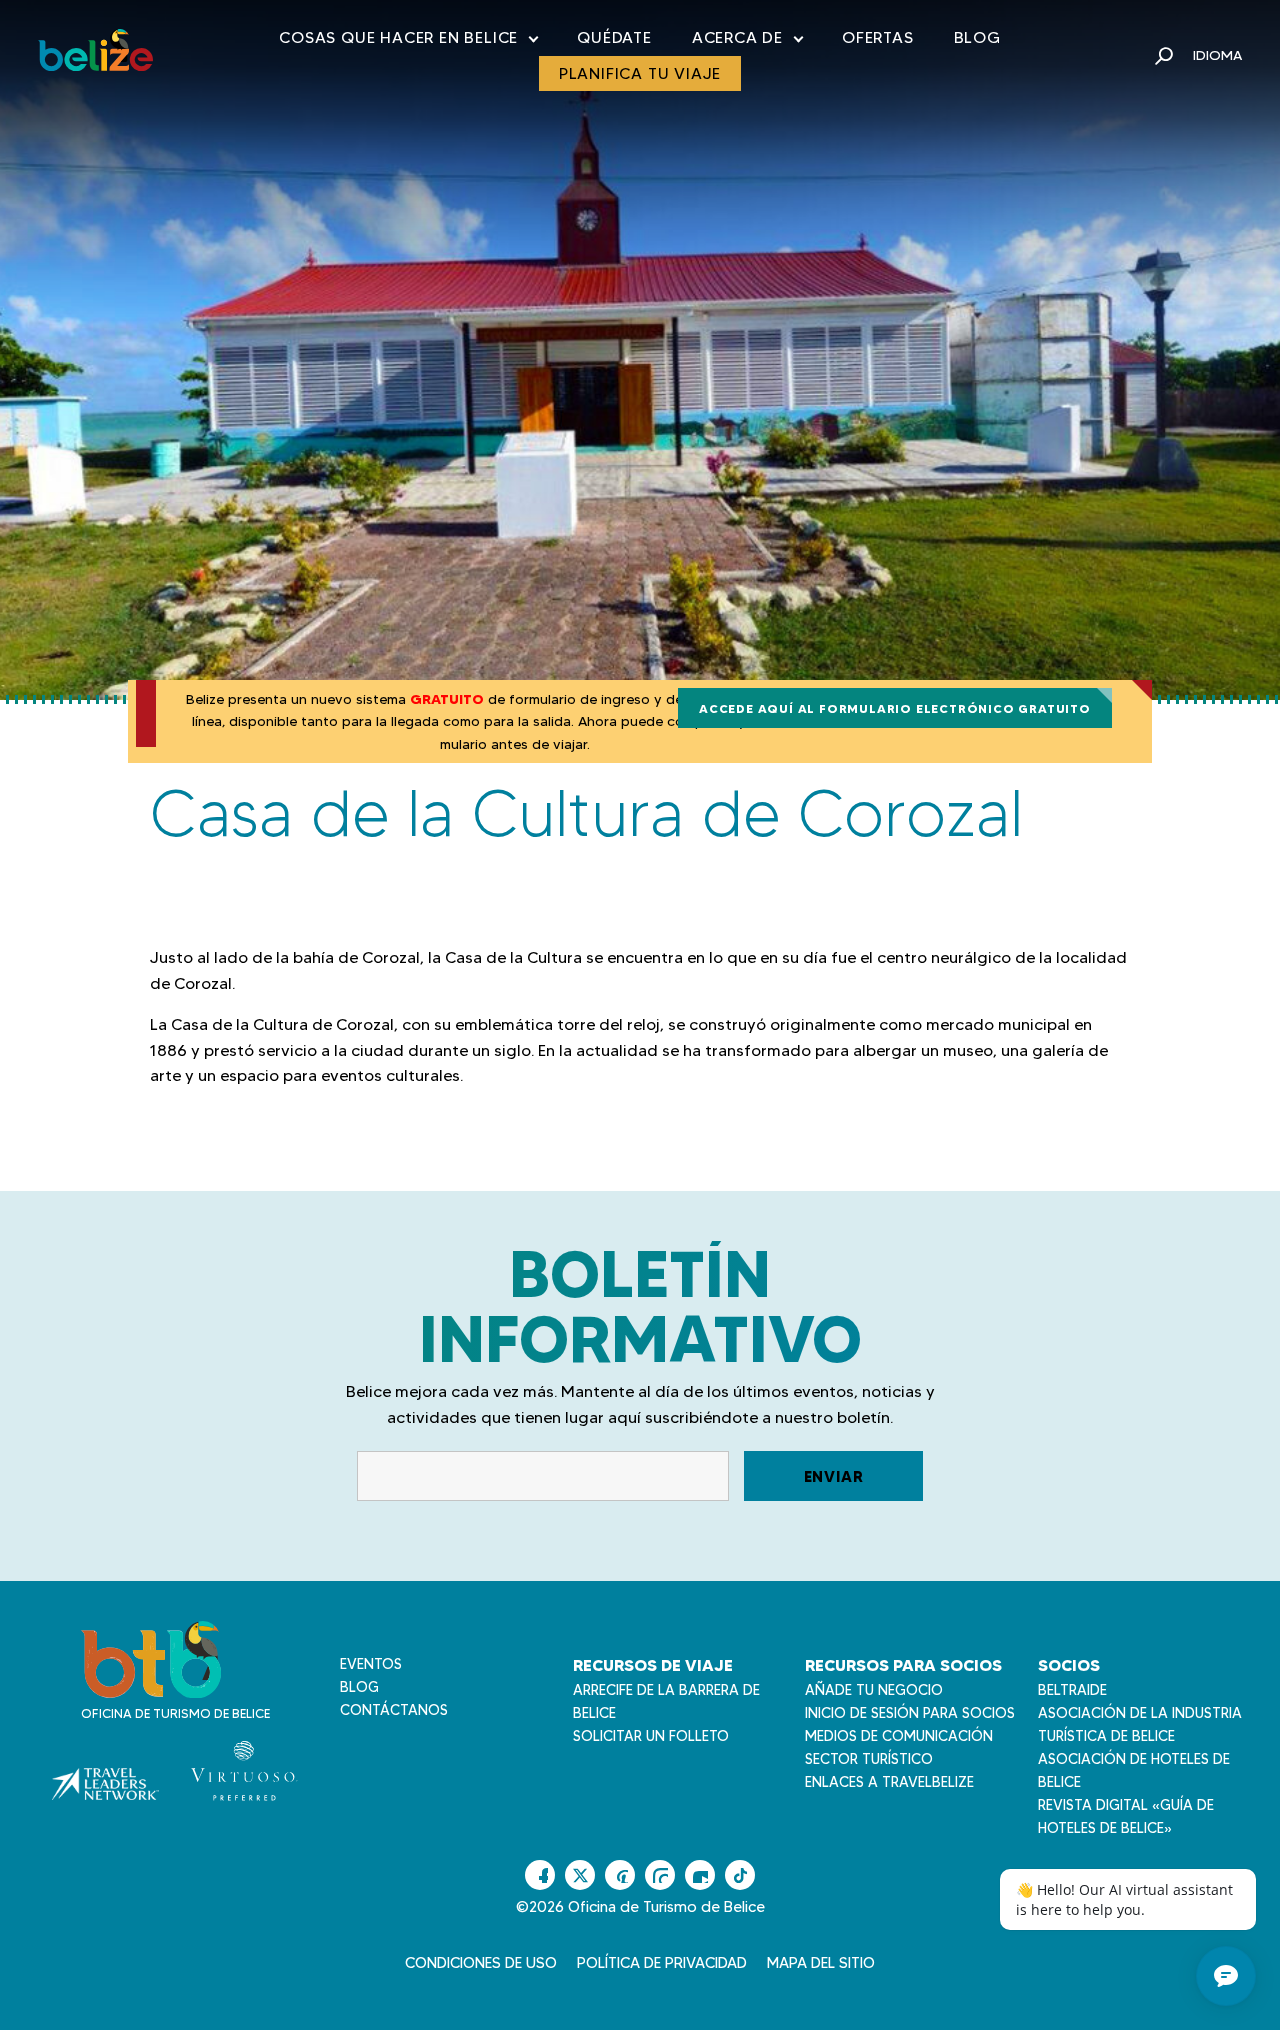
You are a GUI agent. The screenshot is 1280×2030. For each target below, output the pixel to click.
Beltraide (1072, 1690)
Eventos (371, 1664)
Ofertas (878, 37)
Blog (977, 37)
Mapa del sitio (821, 1963)
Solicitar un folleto (651, 1736)
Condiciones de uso (481, 1963)
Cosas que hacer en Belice (408, 41)
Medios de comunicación (899, 1736)
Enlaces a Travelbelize (889, 1782)
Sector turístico (869, 1759)
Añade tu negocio (874, 1690)
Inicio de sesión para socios (910, 1713)
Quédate (614, 37)
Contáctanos (394, 1710)
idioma (1217, 55)
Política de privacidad (662, 1963)
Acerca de (747, 41)
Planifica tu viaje (640, 73)
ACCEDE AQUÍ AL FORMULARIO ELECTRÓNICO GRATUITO (895, 708)
